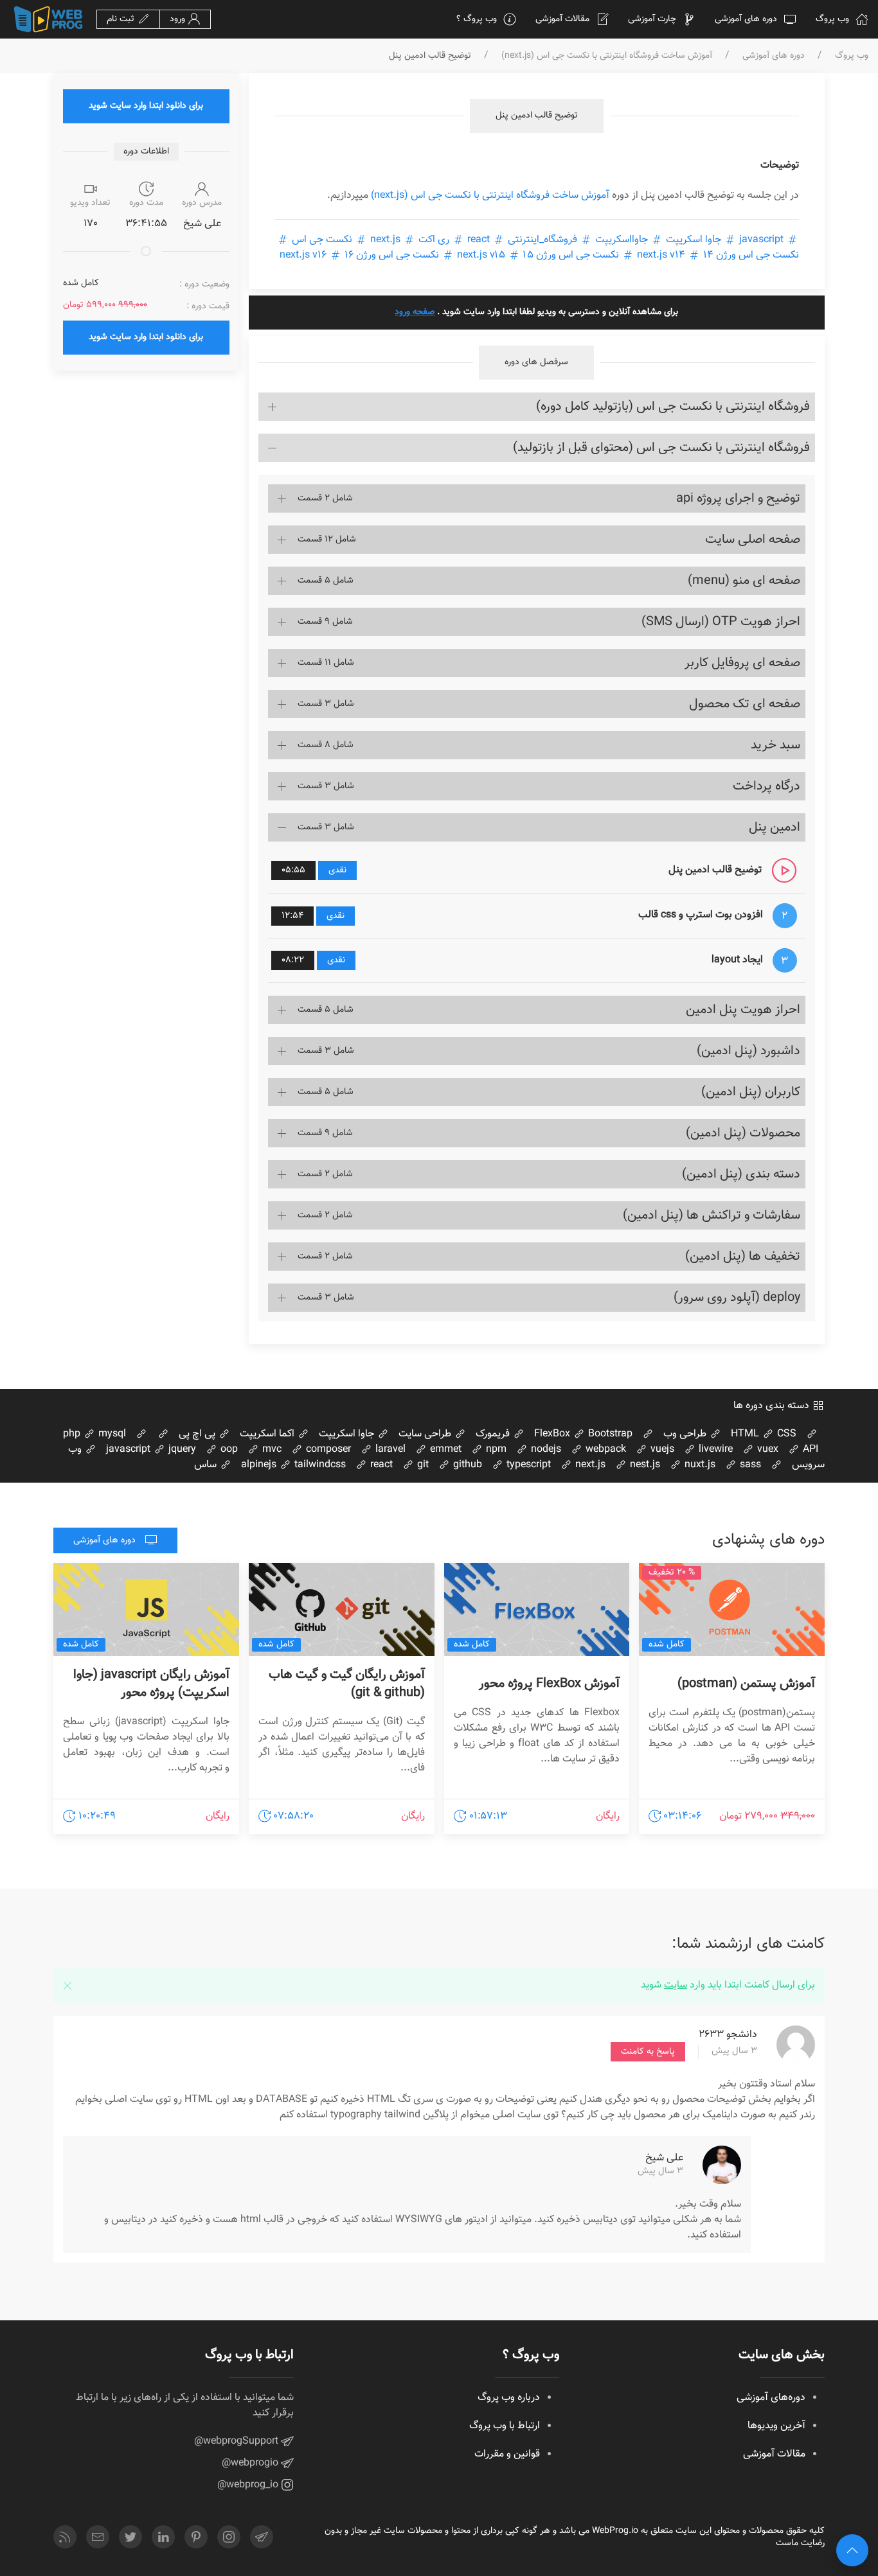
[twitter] (130, 2537)
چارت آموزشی (652, 19)
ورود (179, 19)
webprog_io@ (249, 2485)
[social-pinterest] (196, 2537)
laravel (389, 1450)
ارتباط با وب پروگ (505, 2426)
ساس (207, 1465)
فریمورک (494, 1434)
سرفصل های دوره (536, 362)
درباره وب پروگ (509, 2398)
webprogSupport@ (237, 2441)
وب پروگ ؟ (477, 19)
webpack (605, 1450)
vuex (766, 1450)
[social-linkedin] (163, 2537)
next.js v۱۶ (304, 255)
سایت (676, 1985)
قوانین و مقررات (507, 2454)
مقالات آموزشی (562, 19)
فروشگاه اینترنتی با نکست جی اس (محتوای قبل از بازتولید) (661, 448)
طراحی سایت (426, 1434)
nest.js (644, 1465)
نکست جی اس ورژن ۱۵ (571, 255)
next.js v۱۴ (661, 255)
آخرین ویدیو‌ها (776, 2426)
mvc (271, 1450)
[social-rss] (65, 2537)
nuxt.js (699, 1465)
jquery (181, 1450)
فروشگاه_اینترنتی (542, 240)
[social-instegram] (229, 2537)
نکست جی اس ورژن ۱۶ (392, 255)
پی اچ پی (198, 1434)
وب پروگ (832, 19)
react (479, 240)
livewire (714, 1450)
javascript (761, 240)
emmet (444, 1450)
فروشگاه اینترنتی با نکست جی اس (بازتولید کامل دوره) (673, 407)
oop (228, 1450)
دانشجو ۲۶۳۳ (728, 2035)
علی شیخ (664, 2158)
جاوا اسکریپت (694, 240)
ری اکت (434, 240)
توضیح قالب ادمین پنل (537, 116)
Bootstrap (609, 1434)
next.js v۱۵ (481, 255)
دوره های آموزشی (746, 19)
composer (327, 1450)
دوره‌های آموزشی (771, 2398)
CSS (785, 1434)
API (809, 1450)
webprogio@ (251, 2463)
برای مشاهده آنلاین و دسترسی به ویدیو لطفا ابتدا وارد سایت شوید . (536, 312)
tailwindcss (319, 1465)
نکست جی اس (322, 240)
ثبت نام (122, 19)
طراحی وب (686, 1434)
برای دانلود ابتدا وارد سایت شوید (146, 106)
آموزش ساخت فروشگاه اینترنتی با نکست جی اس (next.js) (607, 56)
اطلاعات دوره (146, 152)
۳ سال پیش (734, 2052)
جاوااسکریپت (622, 240)
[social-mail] (98, 2537)
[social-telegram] (262, 2537)
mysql (111, 1434)
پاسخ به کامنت (648, 2052)
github (466, 1465)
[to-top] (852, 2550)
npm (495, 1450)
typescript (527, 1465)
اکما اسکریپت (268, 1434)
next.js (385, 240)
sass (749, 1465)
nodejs (545, 1450)
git (422, 1465)
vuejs (661, 1450)
